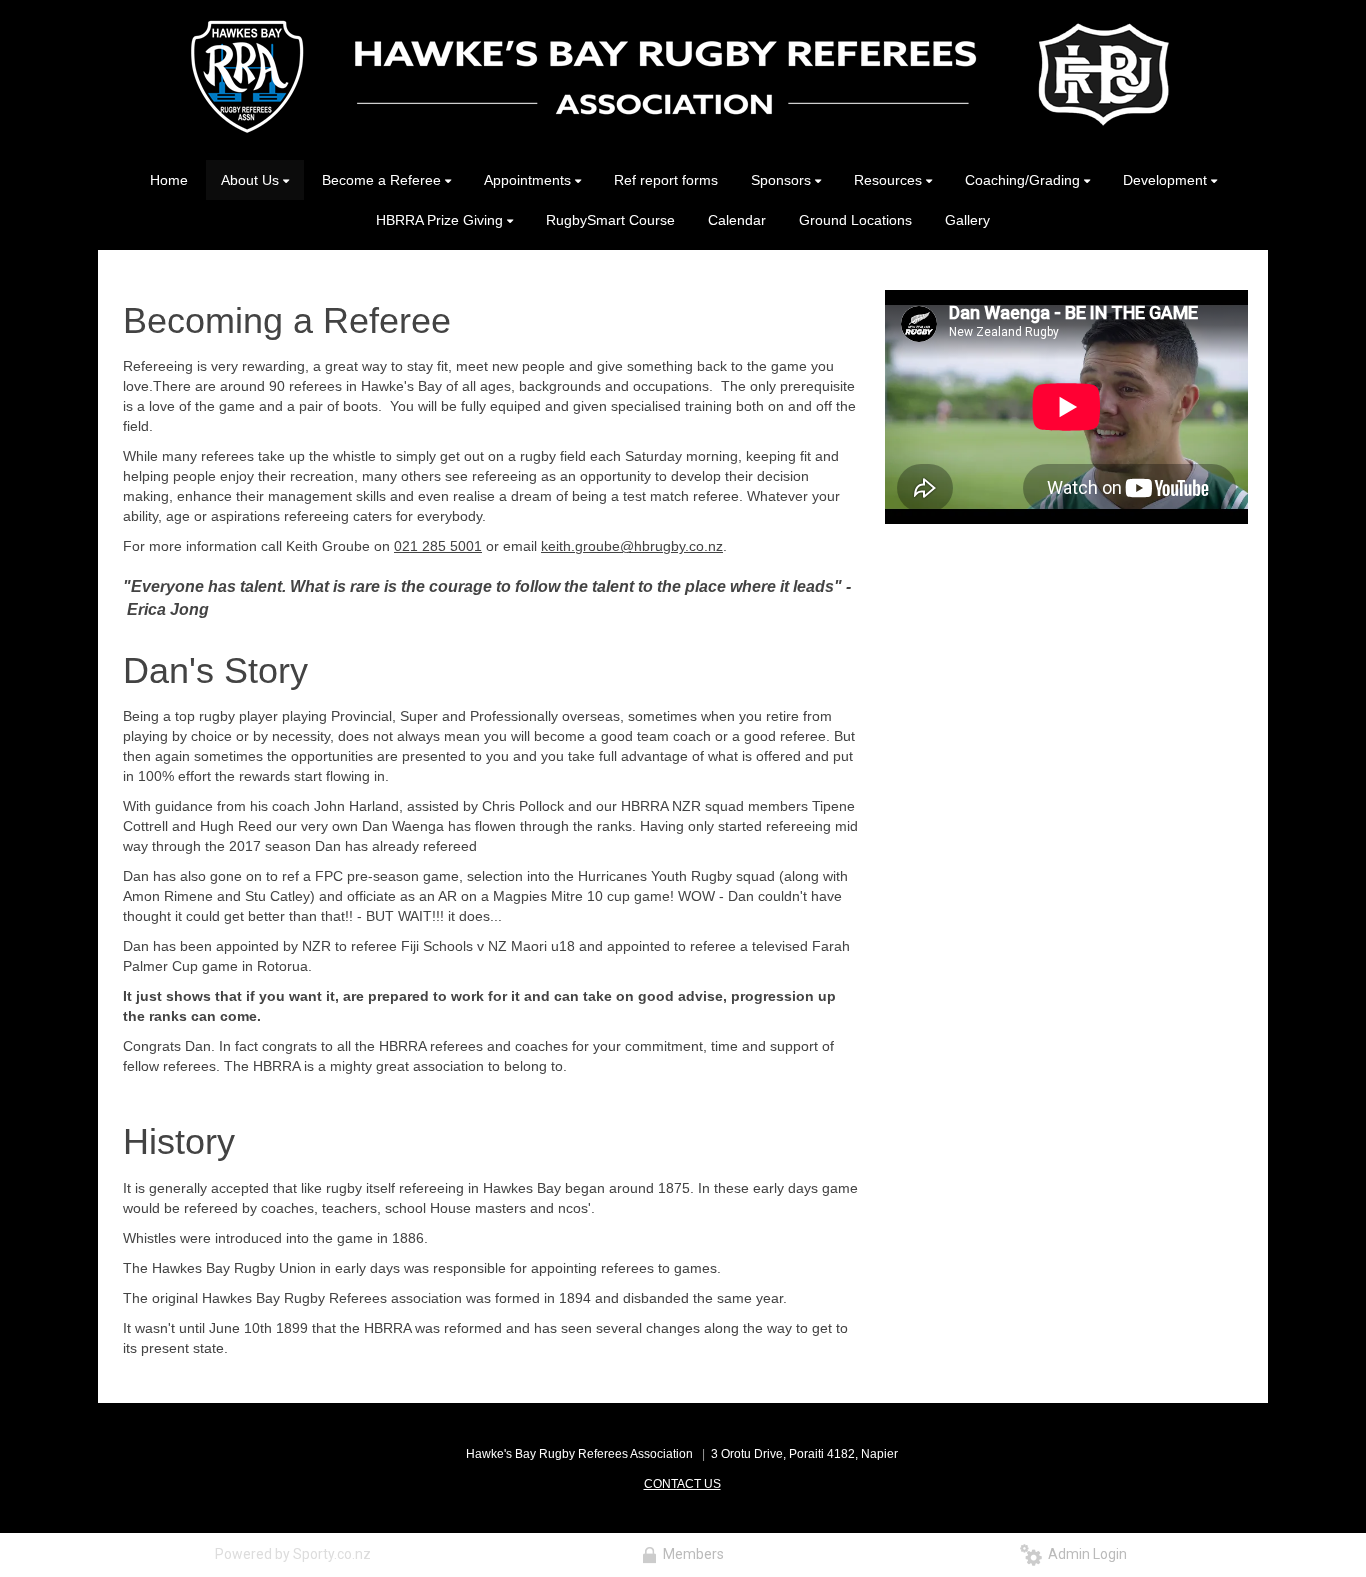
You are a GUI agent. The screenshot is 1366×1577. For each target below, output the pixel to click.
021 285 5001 (438, 546)
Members (690, 1554)
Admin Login (1084, 1554)
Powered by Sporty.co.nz (293, 1554)
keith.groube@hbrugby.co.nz (632, 546)
